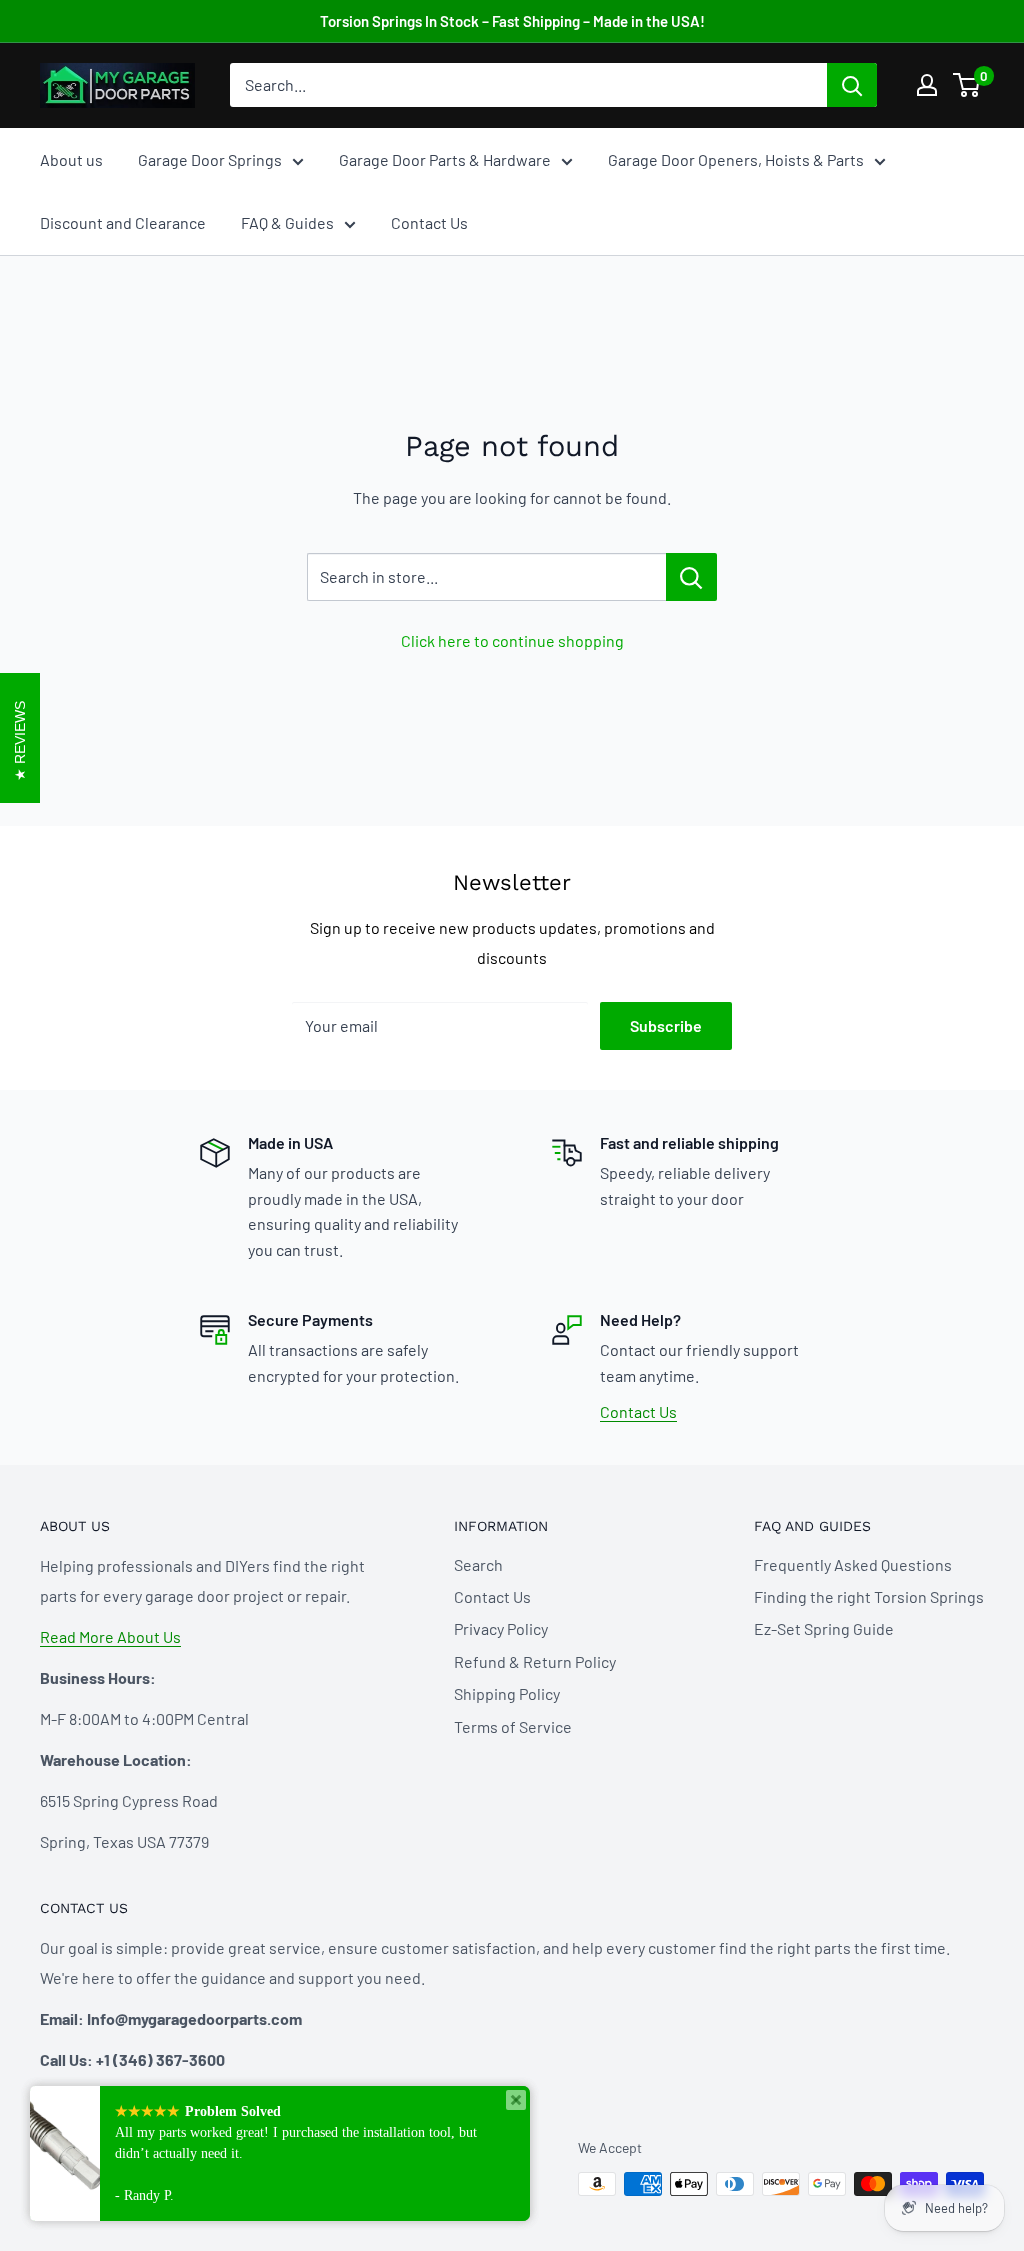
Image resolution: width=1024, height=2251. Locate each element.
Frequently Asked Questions (853, 1564)
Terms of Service (513, 1726)
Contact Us (429, 222)
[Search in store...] (691, 577)
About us (71, 159)
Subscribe (666, 1025)
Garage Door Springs (210, 159)
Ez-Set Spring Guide (824, 1628)
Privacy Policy (501, 1628)
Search (478, 1564)
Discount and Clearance (123, 222)
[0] (967, 85)
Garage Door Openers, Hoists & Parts (736, 159)
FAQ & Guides (287, 222)
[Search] (852, 85)
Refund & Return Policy (535, 1661)
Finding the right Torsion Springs (869, 1596)
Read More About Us (110, 1636)
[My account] (927, 85)
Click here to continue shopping (512, 640)
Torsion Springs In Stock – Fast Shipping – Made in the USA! (512, 21)
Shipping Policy (507, 1693)
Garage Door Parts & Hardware (445, 159)
